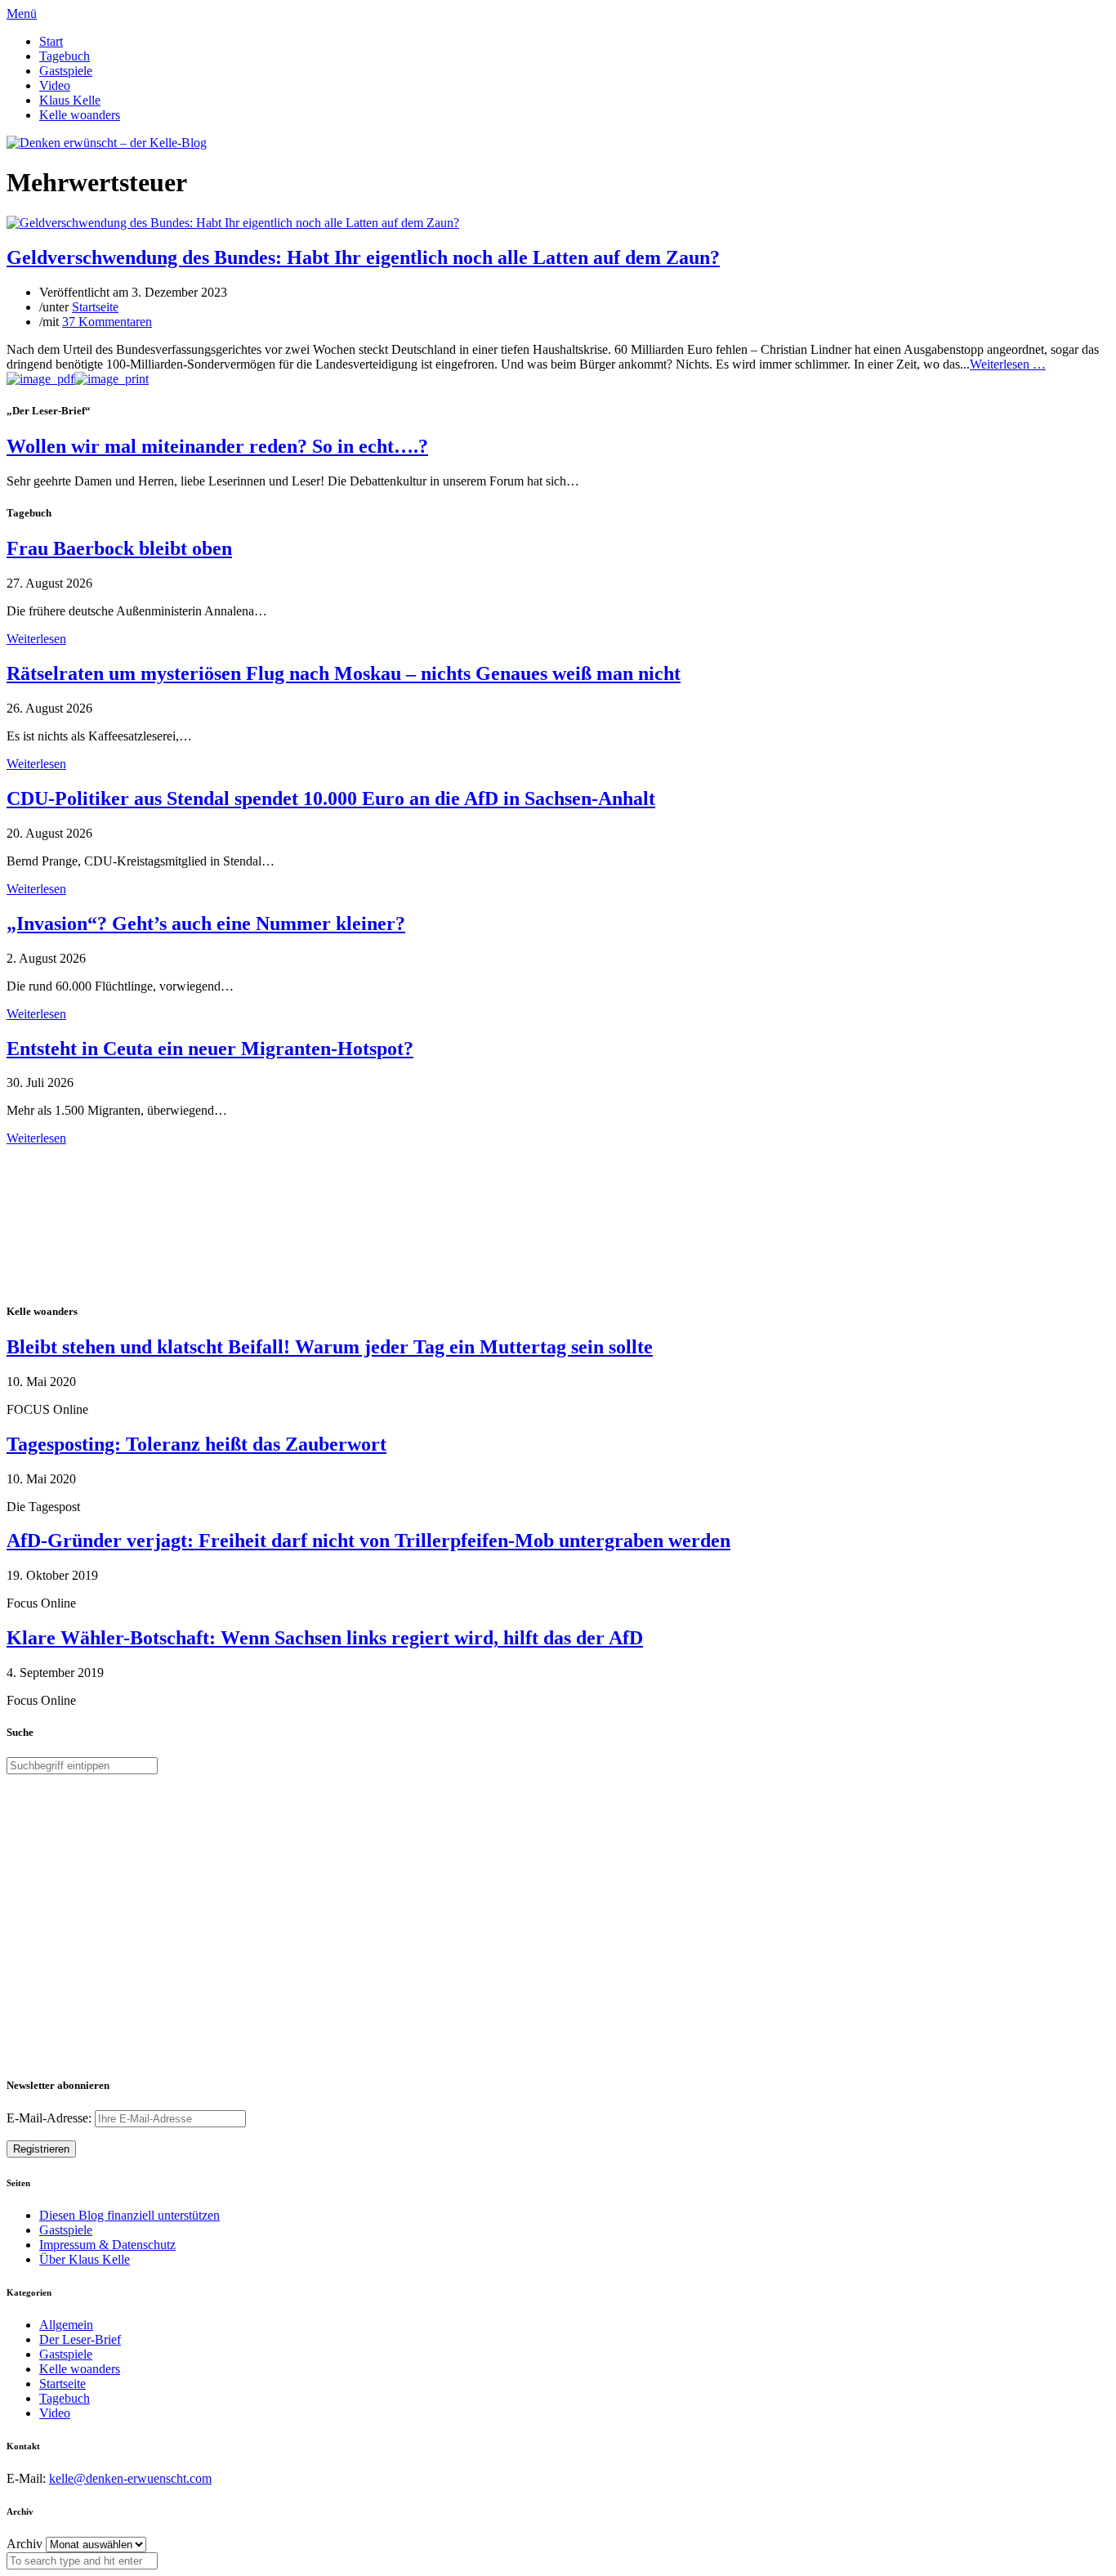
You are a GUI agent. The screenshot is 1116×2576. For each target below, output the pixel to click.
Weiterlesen (36, 639)
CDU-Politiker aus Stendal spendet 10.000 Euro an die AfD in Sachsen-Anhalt (331, 798)
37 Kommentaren (107, 322)
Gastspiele (66, 71)
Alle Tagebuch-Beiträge (68, 1153)
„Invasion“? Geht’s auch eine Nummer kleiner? (206, 924)
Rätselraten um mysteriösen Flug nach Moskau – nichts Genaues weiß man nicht (344, 673)
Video (55, 85)
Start (51, 41)
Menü (22, 13)
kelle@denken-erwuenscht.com (130, 2478)
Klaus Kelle (70, 100)
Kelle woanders (80, 115)
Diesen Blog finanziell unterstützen (129, 2215)
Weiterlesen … (1008, 364)
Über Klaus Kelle (85, 2259)
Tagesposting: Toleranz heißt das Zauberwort (196, 1444)
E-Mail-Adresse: (51, 2118)
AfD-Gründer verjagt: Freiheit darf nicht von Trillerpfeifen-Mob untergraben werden (368, 1541)
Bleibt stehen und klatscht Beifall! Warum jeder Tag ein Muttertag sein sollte (330, 1347)
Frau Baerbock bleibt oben (119, 548)
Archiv (25, 2544)
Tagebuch (65, 56)
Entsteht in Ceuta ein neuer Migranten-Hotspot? (210, 1049)
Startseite (95, 307)
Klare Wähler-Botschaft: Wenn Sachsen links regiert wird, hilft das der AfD (325, 1638)
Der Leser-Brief (80, 2339)
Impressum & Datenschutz (107, 2245)
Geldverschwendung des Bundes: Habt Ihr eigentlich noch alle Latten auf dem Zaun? (363, 257)
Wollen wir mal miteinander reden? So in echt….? (217, 446)
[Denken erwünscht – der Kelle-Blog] (107, 143)
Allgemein (66, 2325)
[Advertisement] (113, 1222)
